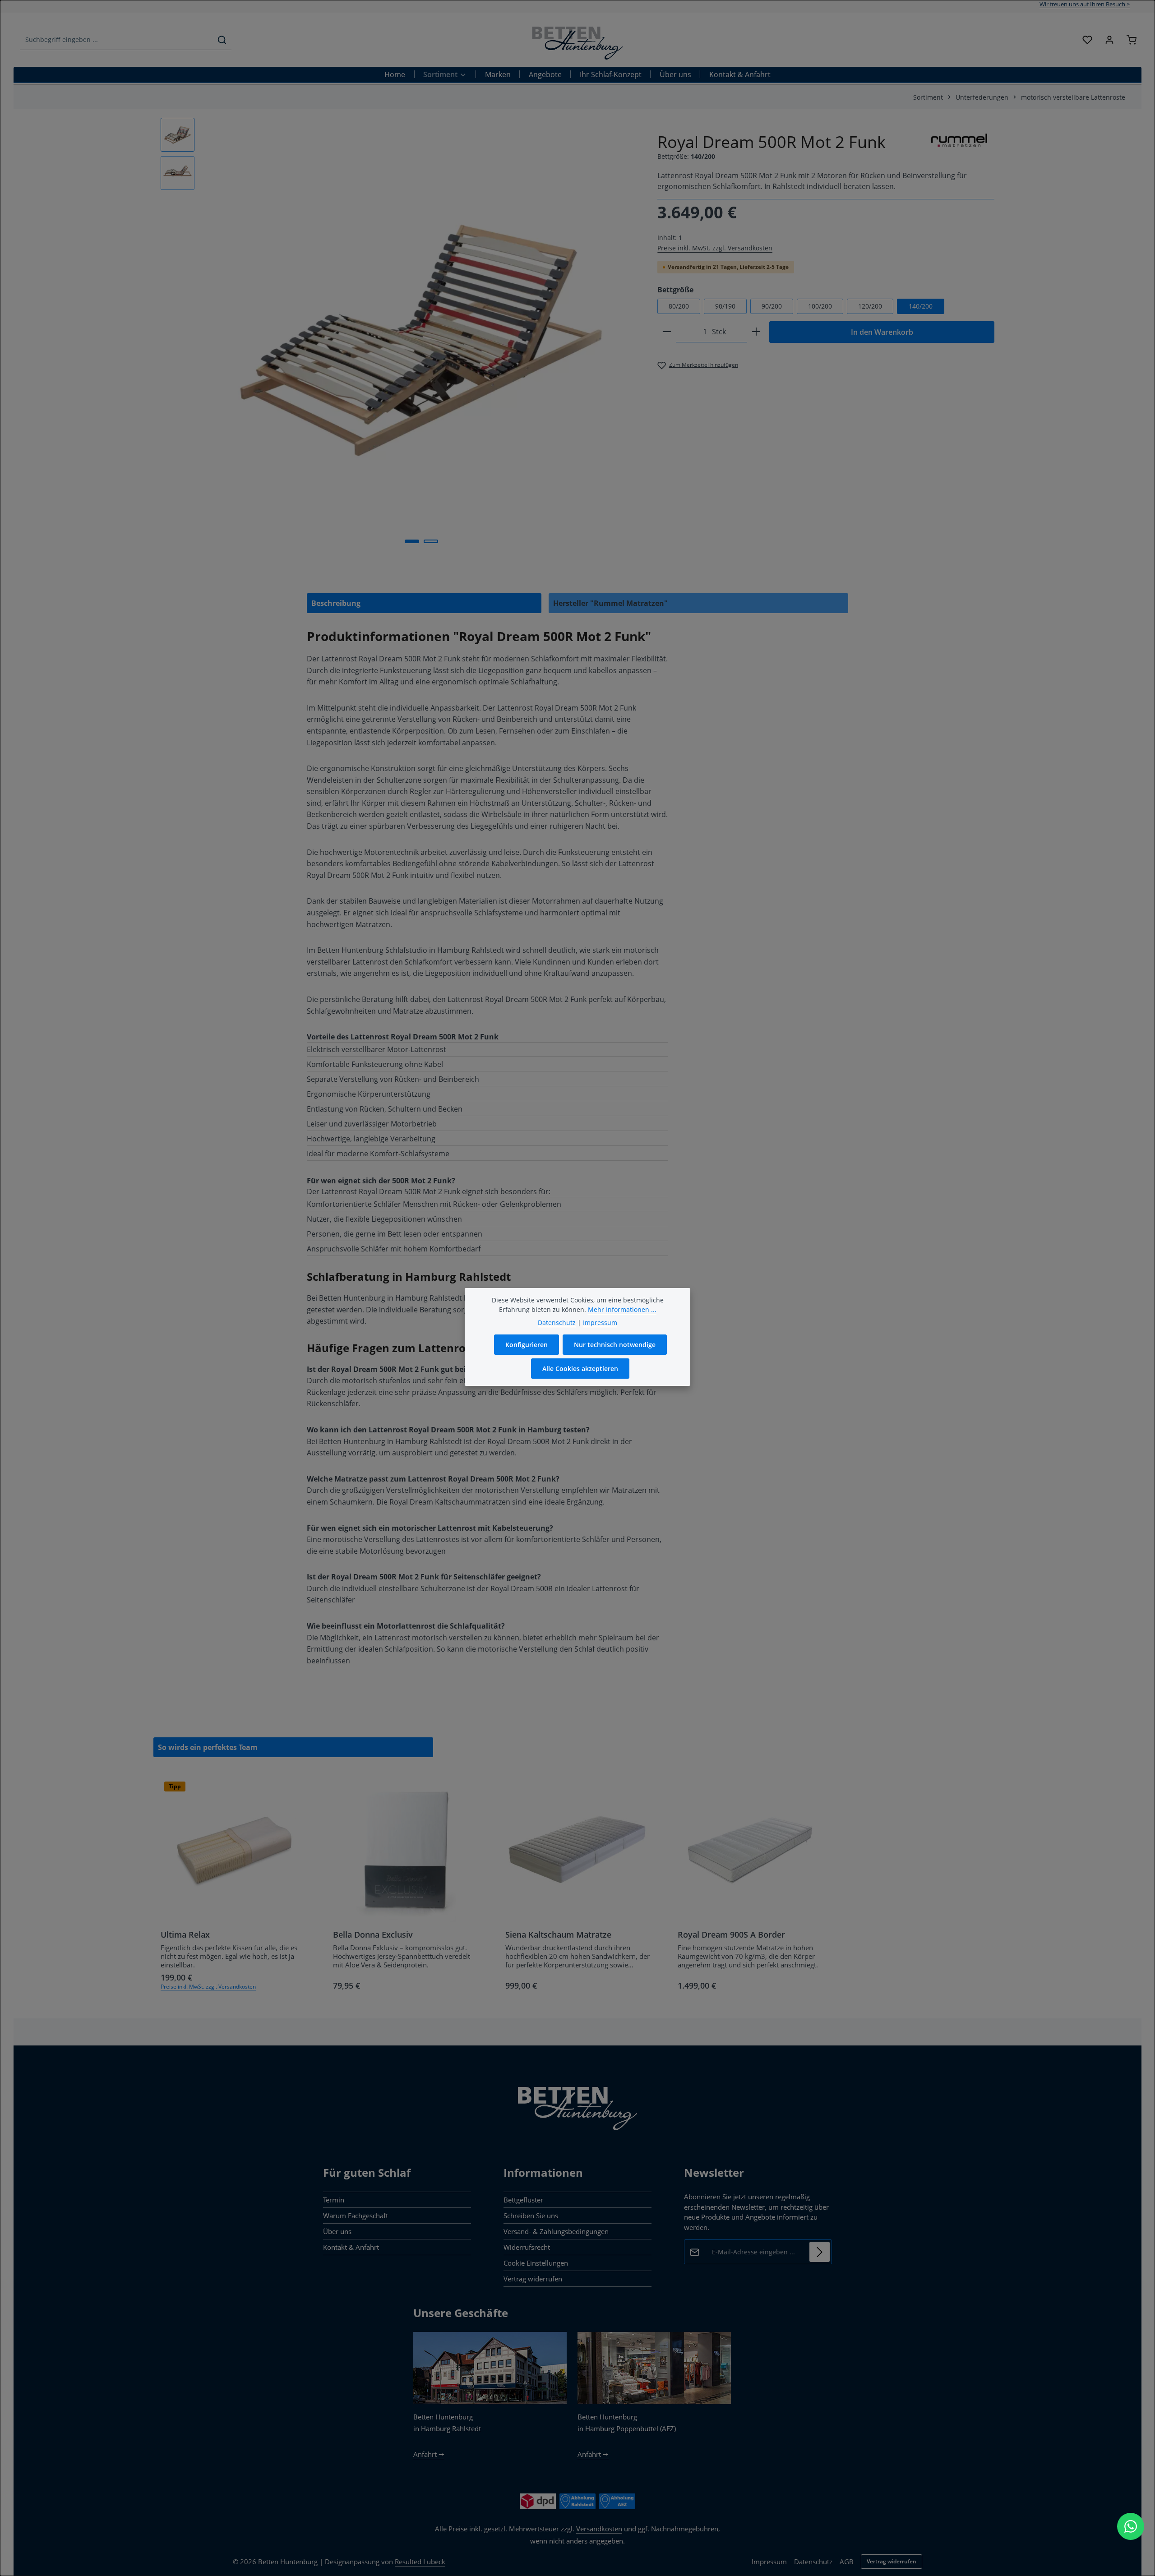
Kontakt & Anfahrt (351, 2247)
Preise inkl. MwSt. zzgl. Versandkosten (715, 248)
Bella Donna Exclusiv (373, 1935)
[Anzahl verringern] (667, 332)
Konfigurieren (527, 1345)
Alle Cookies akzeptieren (580, 1369)
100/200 (820, 306)
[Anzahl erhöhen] (756, 332)
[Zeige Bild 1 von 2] (412, 541)
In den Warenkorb (882, 332)
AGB (847, 2562)
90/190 (725, 306)
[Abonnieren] (820, 2252)
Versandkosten (599, 2529)
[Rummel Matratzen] (960, 140)
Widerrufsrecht (527, 2247)
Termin (334, 2200)
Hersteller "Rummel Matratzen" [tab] (610, 603)
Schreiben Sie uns (531, 2216)
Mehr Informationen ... (622, 1309)
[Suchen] (222, 40)
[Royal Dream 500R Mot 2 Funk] (421, 335)
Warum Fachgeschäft (356, 2216)
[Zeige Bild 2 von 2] (431, 541)
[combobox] (116, 40)
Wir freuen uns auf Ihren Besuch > (1085, 4)
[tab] (424, 603)
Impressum (769, 2562)
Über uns (337, 2231)
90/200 (772, 306)
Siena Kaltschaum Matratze (558, 1935)
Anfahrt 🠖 (429, 2454)
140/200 (921, 306)
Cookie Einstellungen (536, 2263)
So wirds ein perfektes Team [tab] (208, 1747)
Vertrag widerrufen (533, 2279)
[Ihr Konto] (1109, 40)
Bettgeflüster (523, 2200)
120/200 (870, 306)
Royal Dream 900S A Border (731, 1935)
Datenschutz (813, 2562)
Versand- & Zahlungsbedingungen (556, 2231)
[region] (400, 335)
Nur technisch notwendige (615, 1345)
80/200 (679, 306)
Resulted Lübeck (420, 2562)
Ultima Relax (185, 1935)
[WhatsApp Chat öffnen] (1131, 2526)
